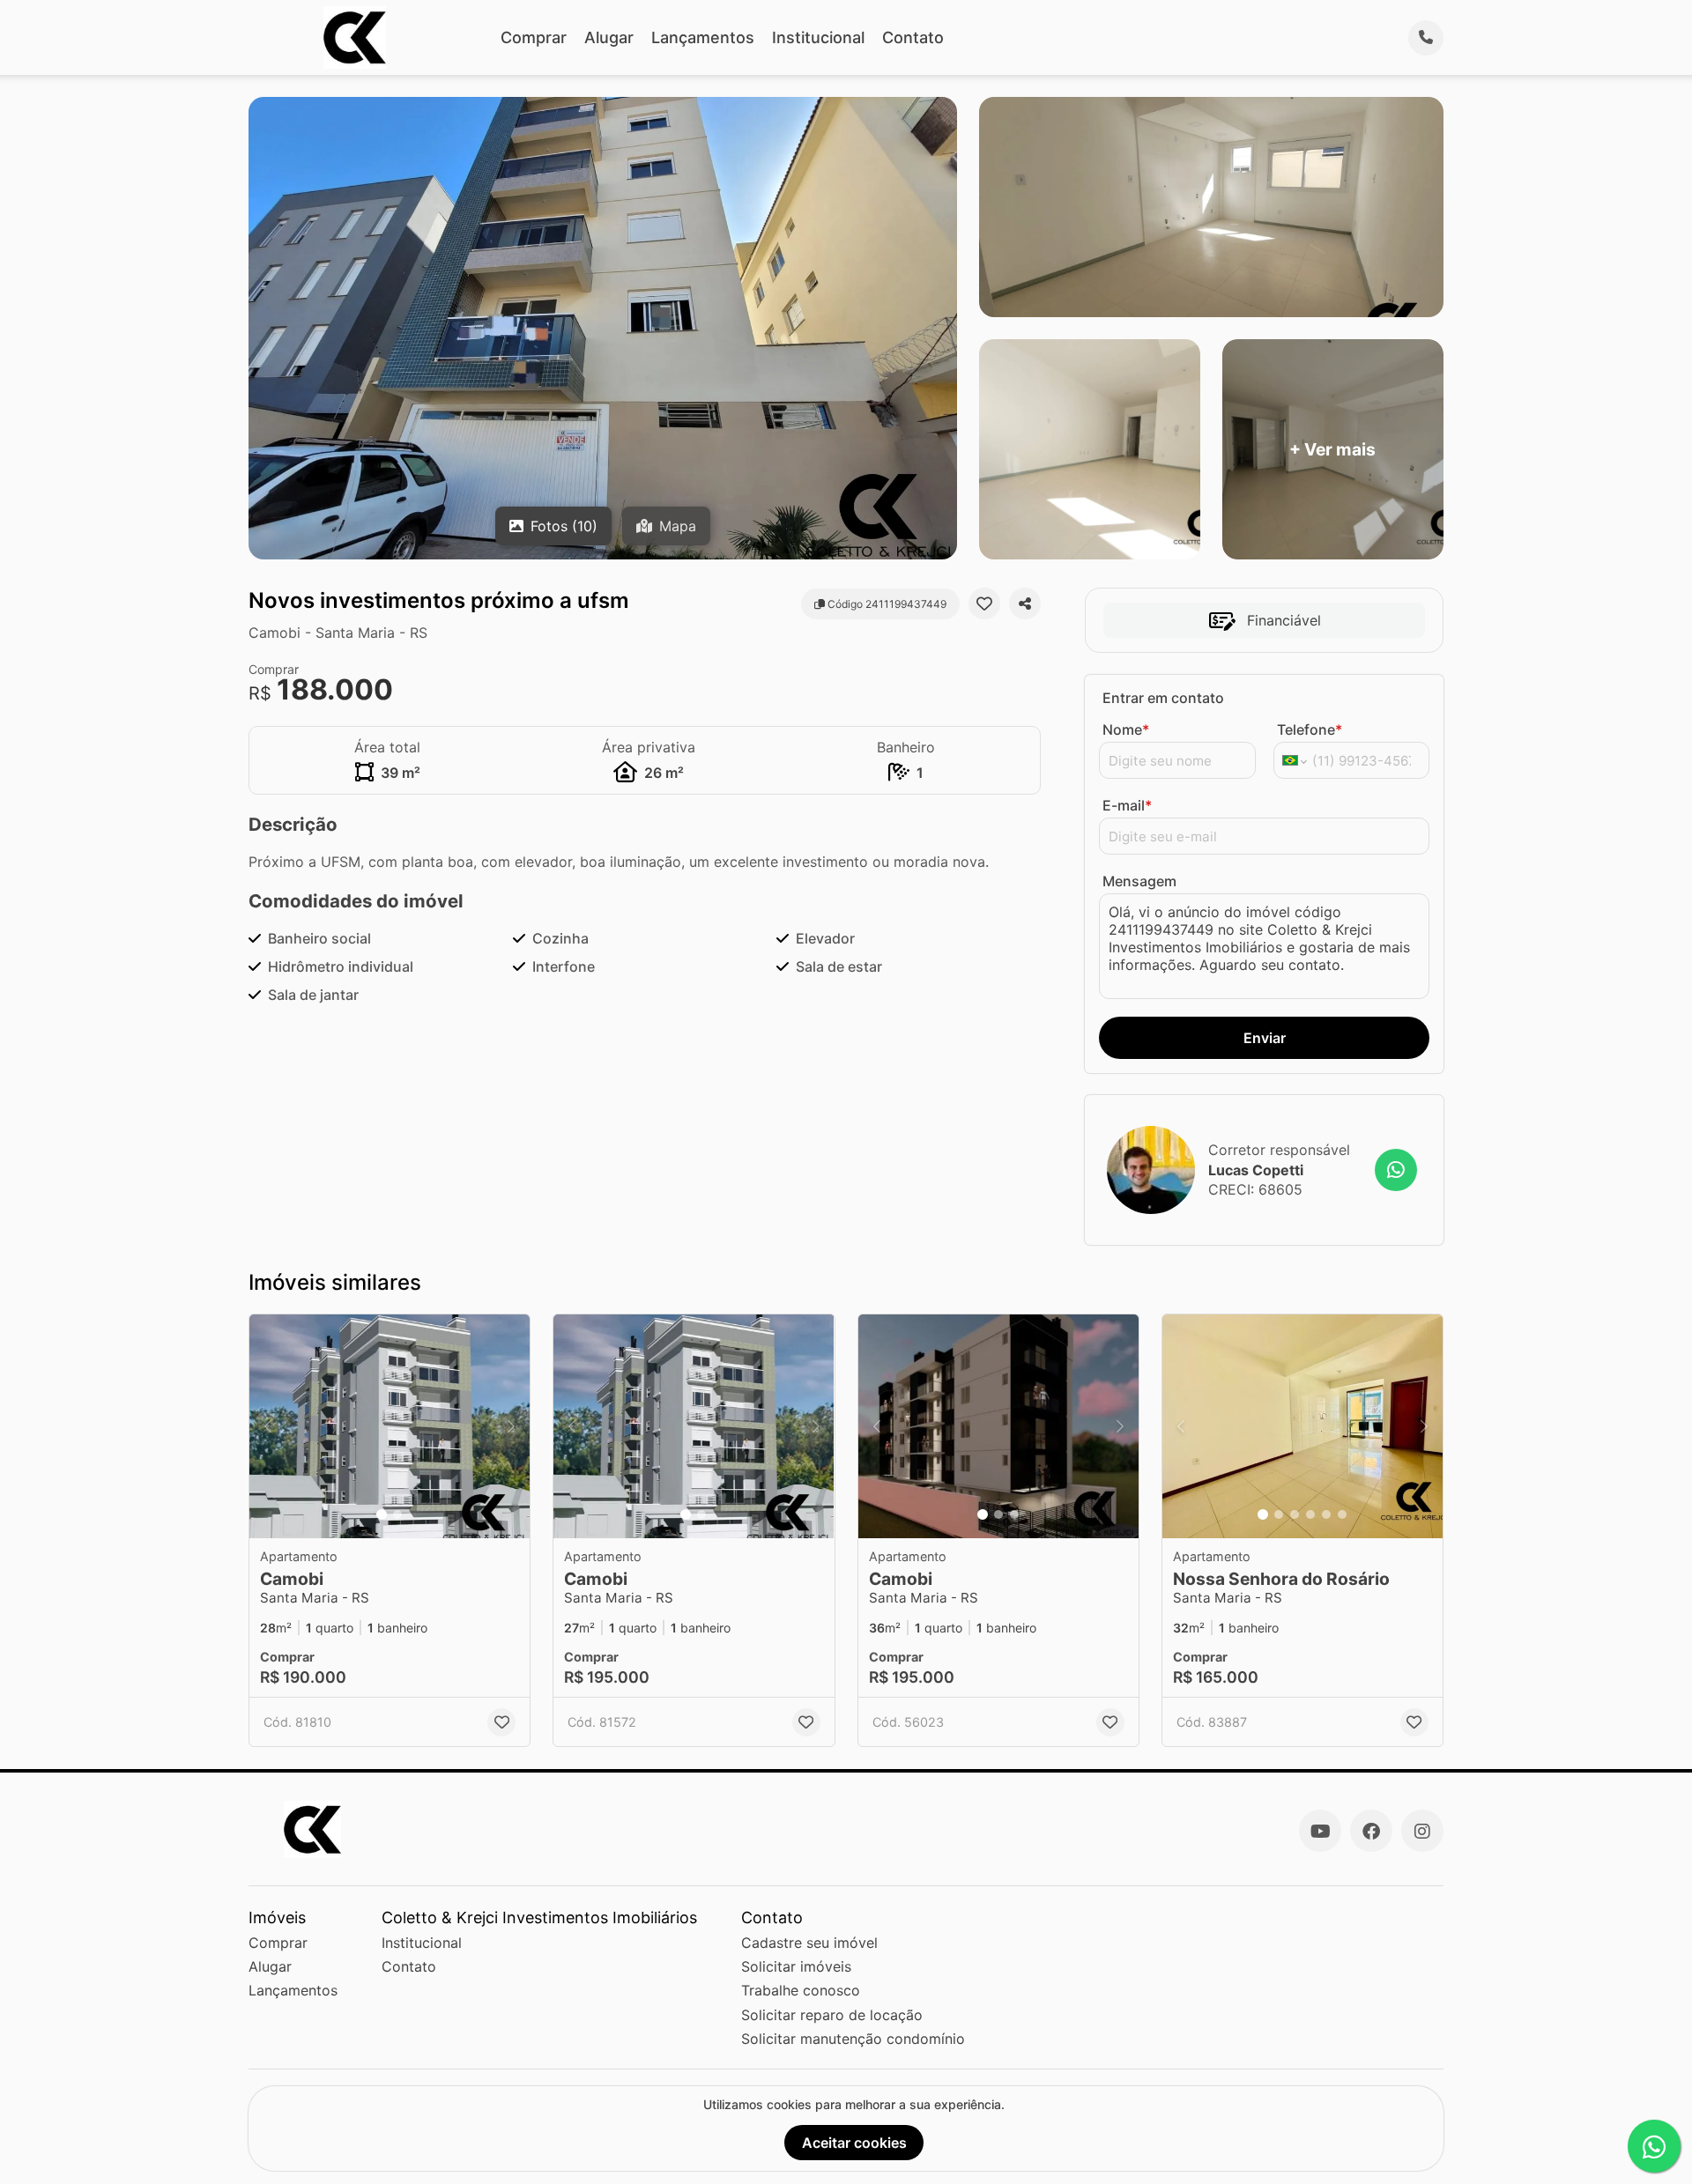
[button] (390, 1427)
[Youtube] (1320, 1831)
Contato (913, 37)
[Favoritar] (984, 603)
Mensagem (1139, 881)
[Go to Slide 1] (382, 1514)
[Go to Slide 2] (397, 1514)
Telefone (1310, 729)
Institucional (818, 37)
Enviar (1265, 1038)
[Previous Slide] (268, 1427)
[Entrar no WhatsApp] (1396, 1170)
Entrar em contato (1163, 698)
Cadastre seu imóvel (809, 1943)
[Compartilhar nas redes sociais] (1025, 603)
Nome (1126, 729)
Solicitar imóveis (796, 1966)
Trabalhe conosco (801, 1990)
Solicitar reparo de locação (832, 2015)
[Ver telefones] (1426, 38)
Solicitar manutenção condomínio (853, 2039)
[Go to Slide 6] (1342, 1514)
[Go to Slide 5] (1326, 1514)
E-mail (1127, 805)
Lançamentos (703, 37)
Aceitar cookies (854, 2143)
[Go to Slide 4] (1310, 1514)
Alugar (609, 37)
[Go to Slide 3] (1014, 1514)
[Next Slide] (511, 1427)
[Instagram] (1422, 1831)
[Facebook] (1371, 1831)
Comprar (534, 37)
